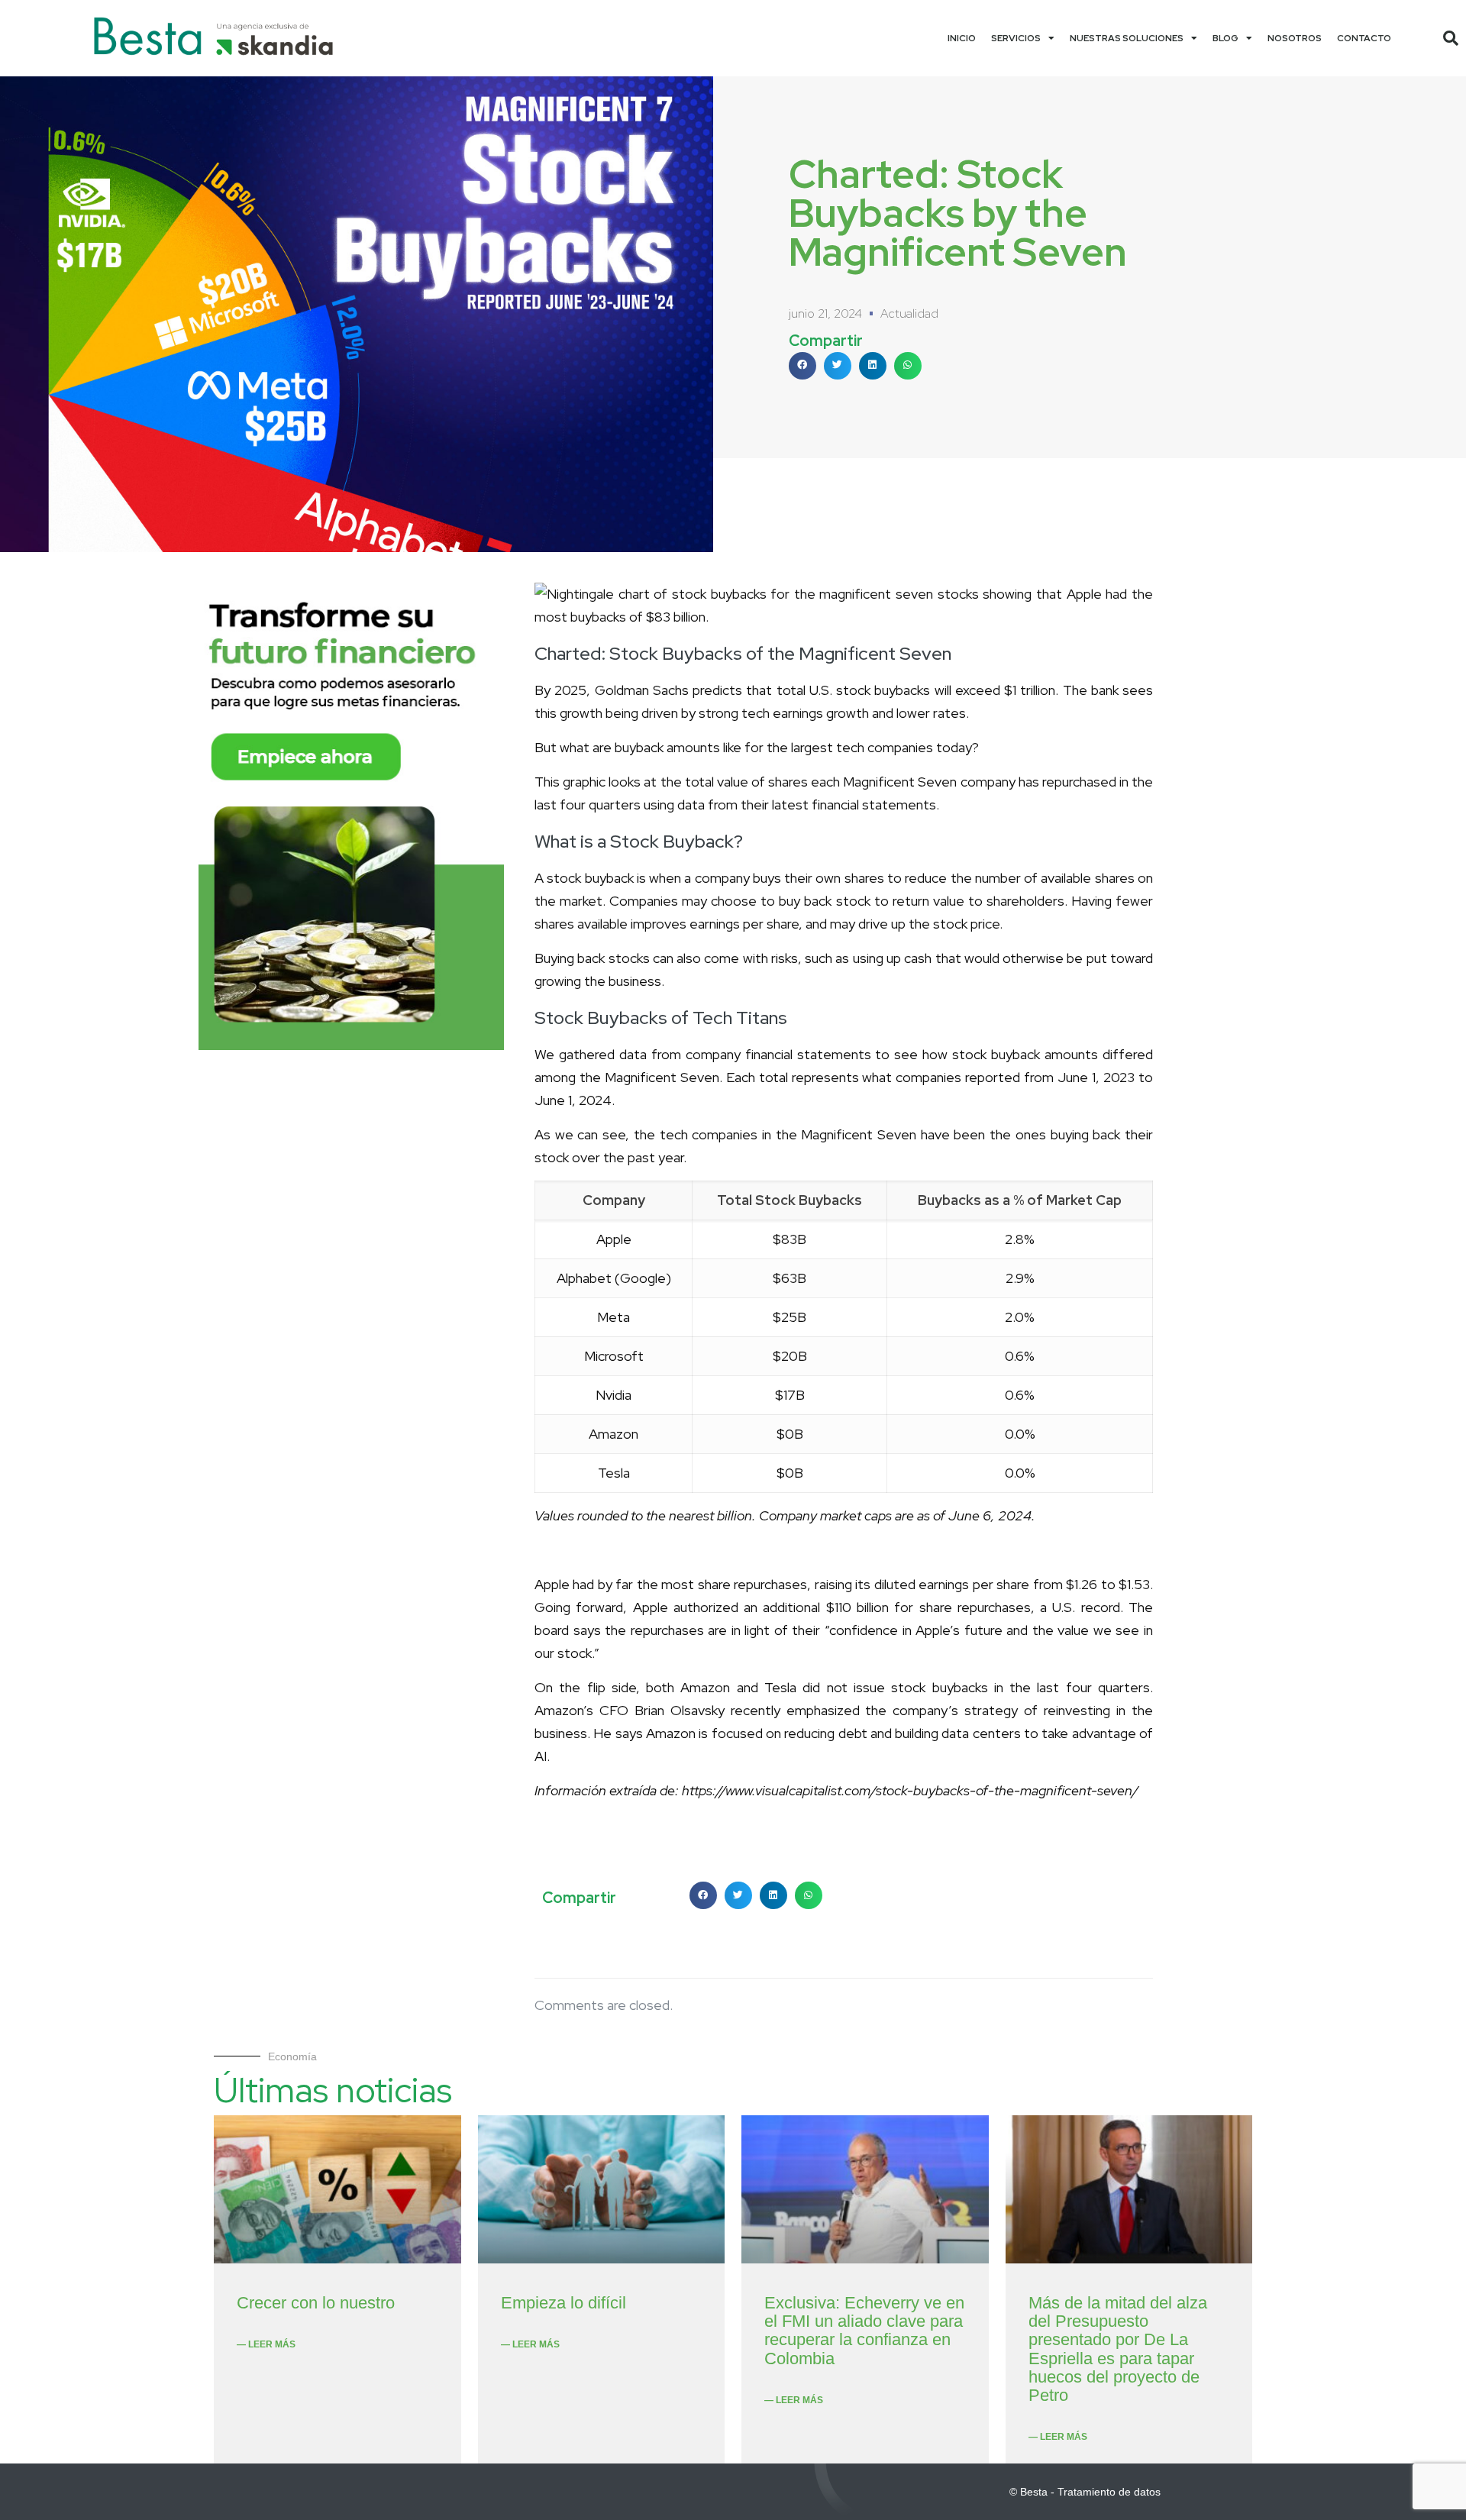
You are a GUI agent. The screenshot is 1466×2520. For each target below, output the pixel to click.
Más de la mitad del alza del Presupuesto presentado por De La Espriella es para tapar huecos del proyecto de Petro (1118, 2349)
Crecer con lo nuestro (316, 2303)
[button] (1451, 38)
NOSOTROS (1295, 38)
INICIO (962, 38)
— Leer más (266, 2344)
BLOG (1225, 38)
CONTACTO (1364, 38)
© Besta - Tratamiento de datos (1085, 2492)
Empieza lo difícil (563, 2303)
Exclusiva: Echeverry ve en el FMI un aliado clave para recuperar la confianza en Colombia (864, 2331)
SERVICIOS (1016, 38)
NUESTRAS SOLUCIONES (1127, 38)
